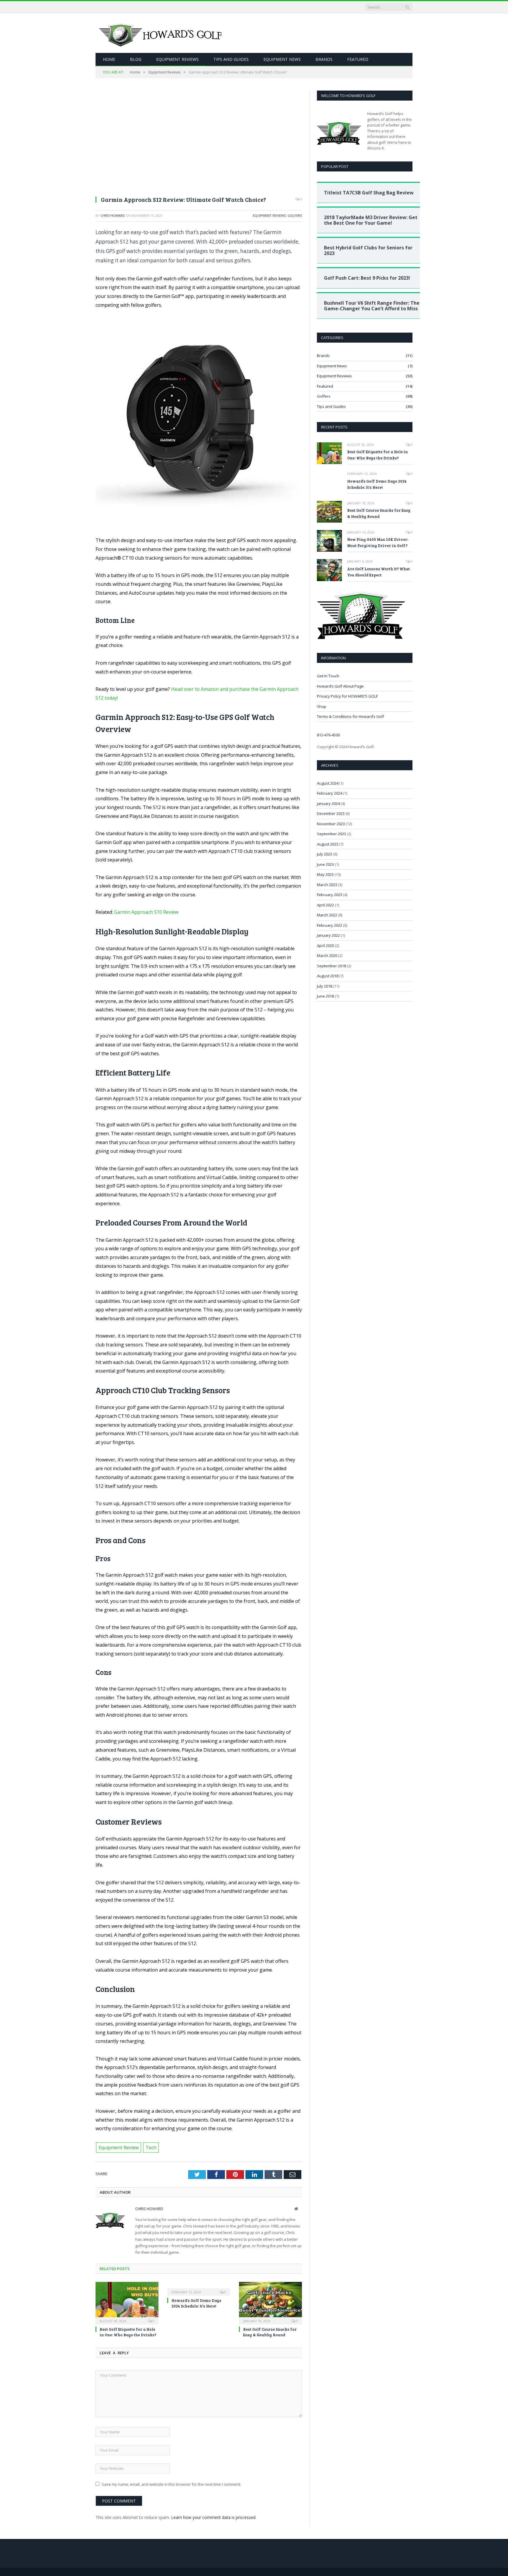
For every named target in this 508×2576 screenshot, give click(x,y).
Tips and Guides (231, 59)
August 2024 (328, 783)
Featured (358, 59)
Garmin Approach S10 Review (146, 912)
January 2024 (328, 803)
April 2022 (325, 905)
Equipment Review (119, 2147)
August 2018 (328, 976)
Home (109, 59)
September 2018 (331, 966)
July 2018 (325, 986)
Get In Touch (328, 676)
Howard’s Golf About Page (340, 686)
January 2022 (328, 935)
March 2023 (327, 885)
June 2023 (325, 864)
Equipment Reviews (177, 59)
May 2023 (325, 874)
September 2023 (331, 834)
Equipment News (282, 59)
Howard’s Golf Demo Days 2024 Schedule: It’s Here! (196, 2303)
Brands (324, 59)
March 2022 (327, 915)
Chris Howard (113, 215)
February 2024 (330, 793)
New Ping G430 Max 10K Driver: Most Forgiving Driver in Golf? (378, 542)
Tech (151, 2147)
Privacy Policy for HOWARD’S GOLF (347, 696)
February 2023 (330, 895)
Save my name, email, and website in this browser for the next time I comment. (171, 2484)
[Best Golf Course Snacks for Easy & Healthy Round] (270, 2302)
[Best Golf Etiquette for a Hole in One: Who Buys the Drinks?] (127, 2302)
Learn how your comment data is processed (213, 2517)
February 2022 (330, 925)
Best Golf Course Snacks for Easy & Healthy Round (270, 2332)
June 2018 (325, 996)
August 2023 (328, 844)
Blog (136, 59)
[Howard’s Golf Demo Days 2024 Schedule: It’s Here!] (199, 2288)
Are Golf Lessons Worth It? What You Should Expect (379, 572)
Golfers (295, 215)
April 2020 (325, 946)
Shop (322, 706)
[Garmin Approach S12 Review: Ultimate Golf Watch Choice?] (199, 141)
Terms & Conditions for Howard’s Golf (350, 716)
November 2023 (331, 824)
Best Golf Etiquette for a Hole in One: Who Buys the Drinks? (128, 2332)
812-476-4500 (328, 735)
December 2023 (331, 813)
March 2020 (327, 956)
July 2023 (325, 854)
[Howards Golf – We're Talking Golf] (162, 33)
